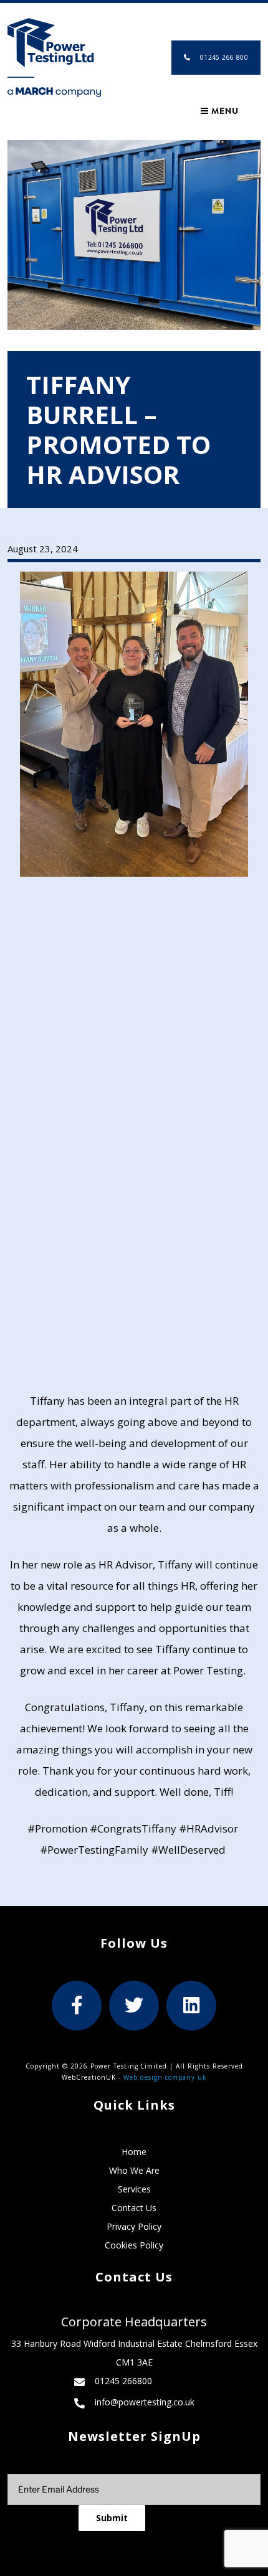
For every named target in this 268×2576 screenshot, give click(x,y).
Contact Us (134, 2208)
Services (134, 2189)
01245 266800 (123, 2381)
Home (134, 2152)
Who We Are (134, 2170)
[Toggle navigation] (219, 111)
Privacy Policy (134, 2226)
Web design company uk (165, 2077)
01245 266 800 (224, 57)
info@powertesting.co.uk (145, 2402)
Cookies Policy (134, 2245)
